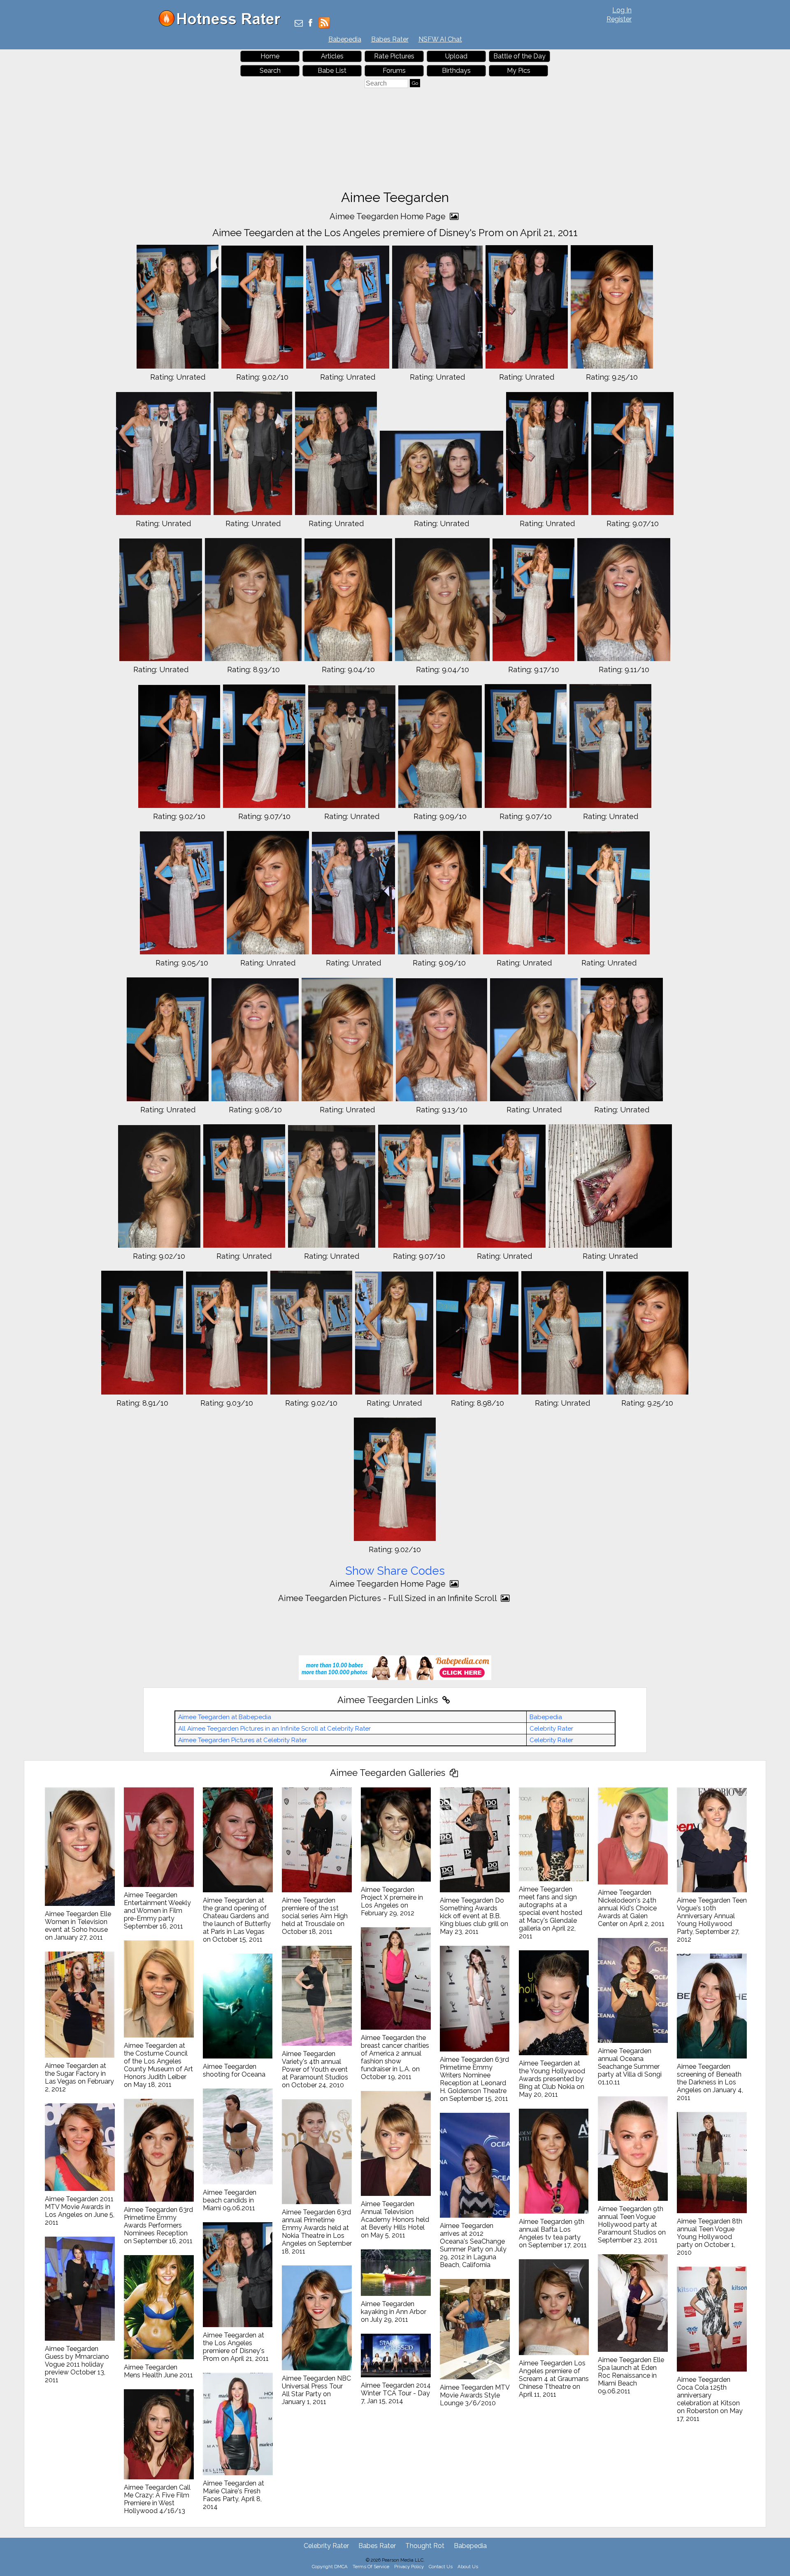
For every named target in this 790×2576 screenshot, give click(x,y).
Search (270, 71)
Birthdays (456, 71)
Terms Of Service (371, 2567)
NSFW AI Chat (440, 39)
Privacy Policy (409, 2567)
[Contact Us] (299, 24)
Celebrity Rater (551, 1729)
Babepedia (345, 39)
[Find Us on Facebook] (310, 24)
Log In (622, 10)
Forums (394, 71)
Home (270, 56)
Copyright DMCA (330, 2567)
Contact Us (441, 2567)
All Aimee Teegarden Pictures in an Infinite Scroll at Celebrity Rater (274, 1729)
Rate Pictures (394, 56)
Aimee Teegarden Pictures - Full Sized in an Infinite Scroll (388, 1598)
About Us (468, 2567)
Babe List (332, 71)
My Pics (519, 71)
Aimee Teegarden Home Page (389, 216)
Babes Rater (390, 39)
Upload (456, 56)
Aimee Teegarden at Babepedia (225, 1717)
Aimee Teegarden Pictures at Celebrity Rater (243, 1740)
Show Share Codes (395, 1571)
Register (619, 19)
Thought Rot (425, 2546)
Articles (332, 56)
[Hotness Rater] (223, 24)
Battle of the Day (519, 56)
